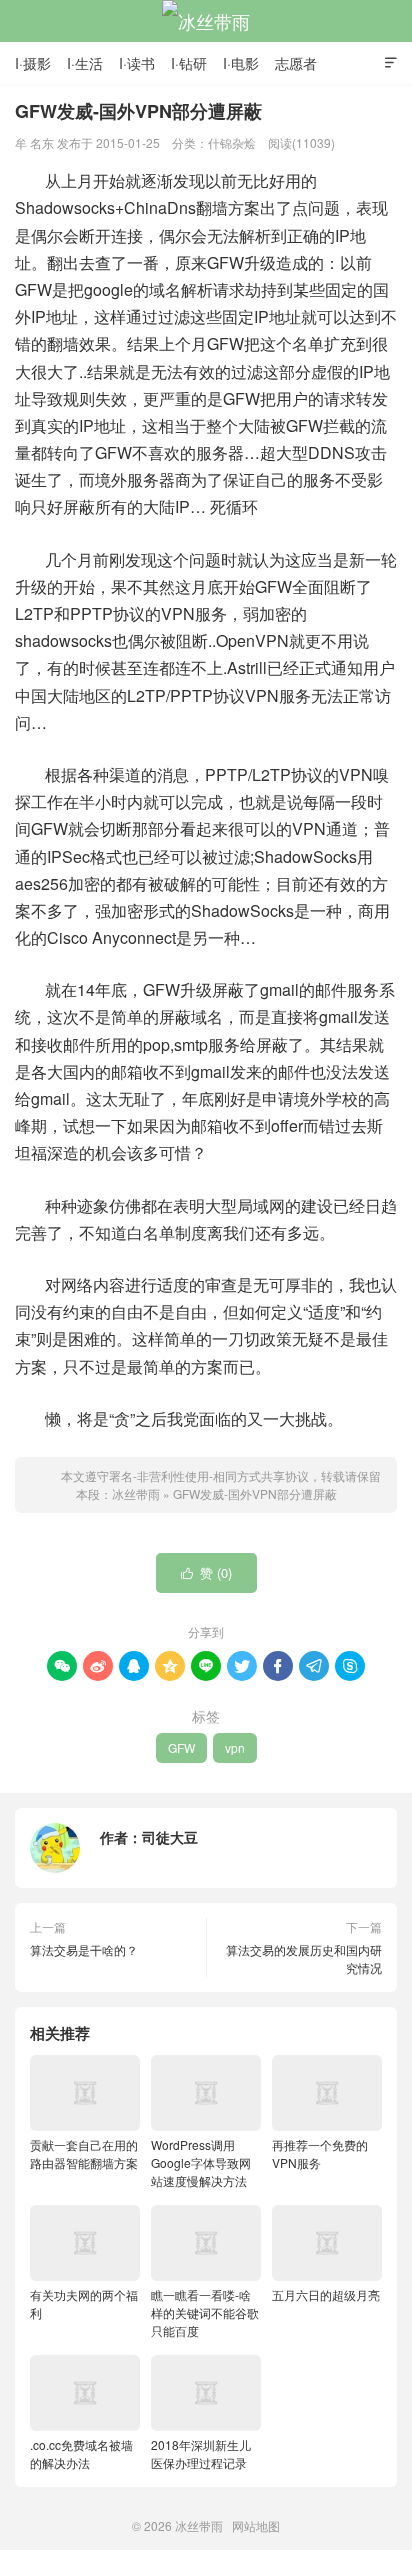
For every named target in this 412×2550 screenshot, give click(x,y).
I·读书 (137, 63)
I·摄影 (33, 63)
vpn (235, 1747)
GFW (181, 1747)
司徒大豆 (170, 1837)
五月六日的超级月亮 (326, 2294)
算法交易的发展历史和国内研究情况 (304, 1958)
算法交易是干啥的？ (84, 1949)
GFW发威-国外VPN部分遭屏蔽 (255, 1493)
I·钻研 (189, 63)
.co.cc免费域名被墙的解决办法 (81, 2453)
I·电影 (241, 63)
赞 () (206, 1572)
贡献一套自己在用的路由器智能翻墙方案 (84, 2153)
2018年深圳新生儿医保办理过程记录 (201, 2453)
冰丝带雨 (206, 21)
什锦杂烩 (232, 142)
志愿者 (296, 63)
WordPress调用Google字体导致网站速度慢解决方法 (201, 2162)
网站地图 (256, 2525)
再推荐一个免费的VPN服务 (320, 2153)
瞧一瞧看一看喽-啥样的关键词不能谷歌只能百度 (205, 2312)
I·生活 (85, 63)
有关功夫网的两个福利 (84, 2303)
